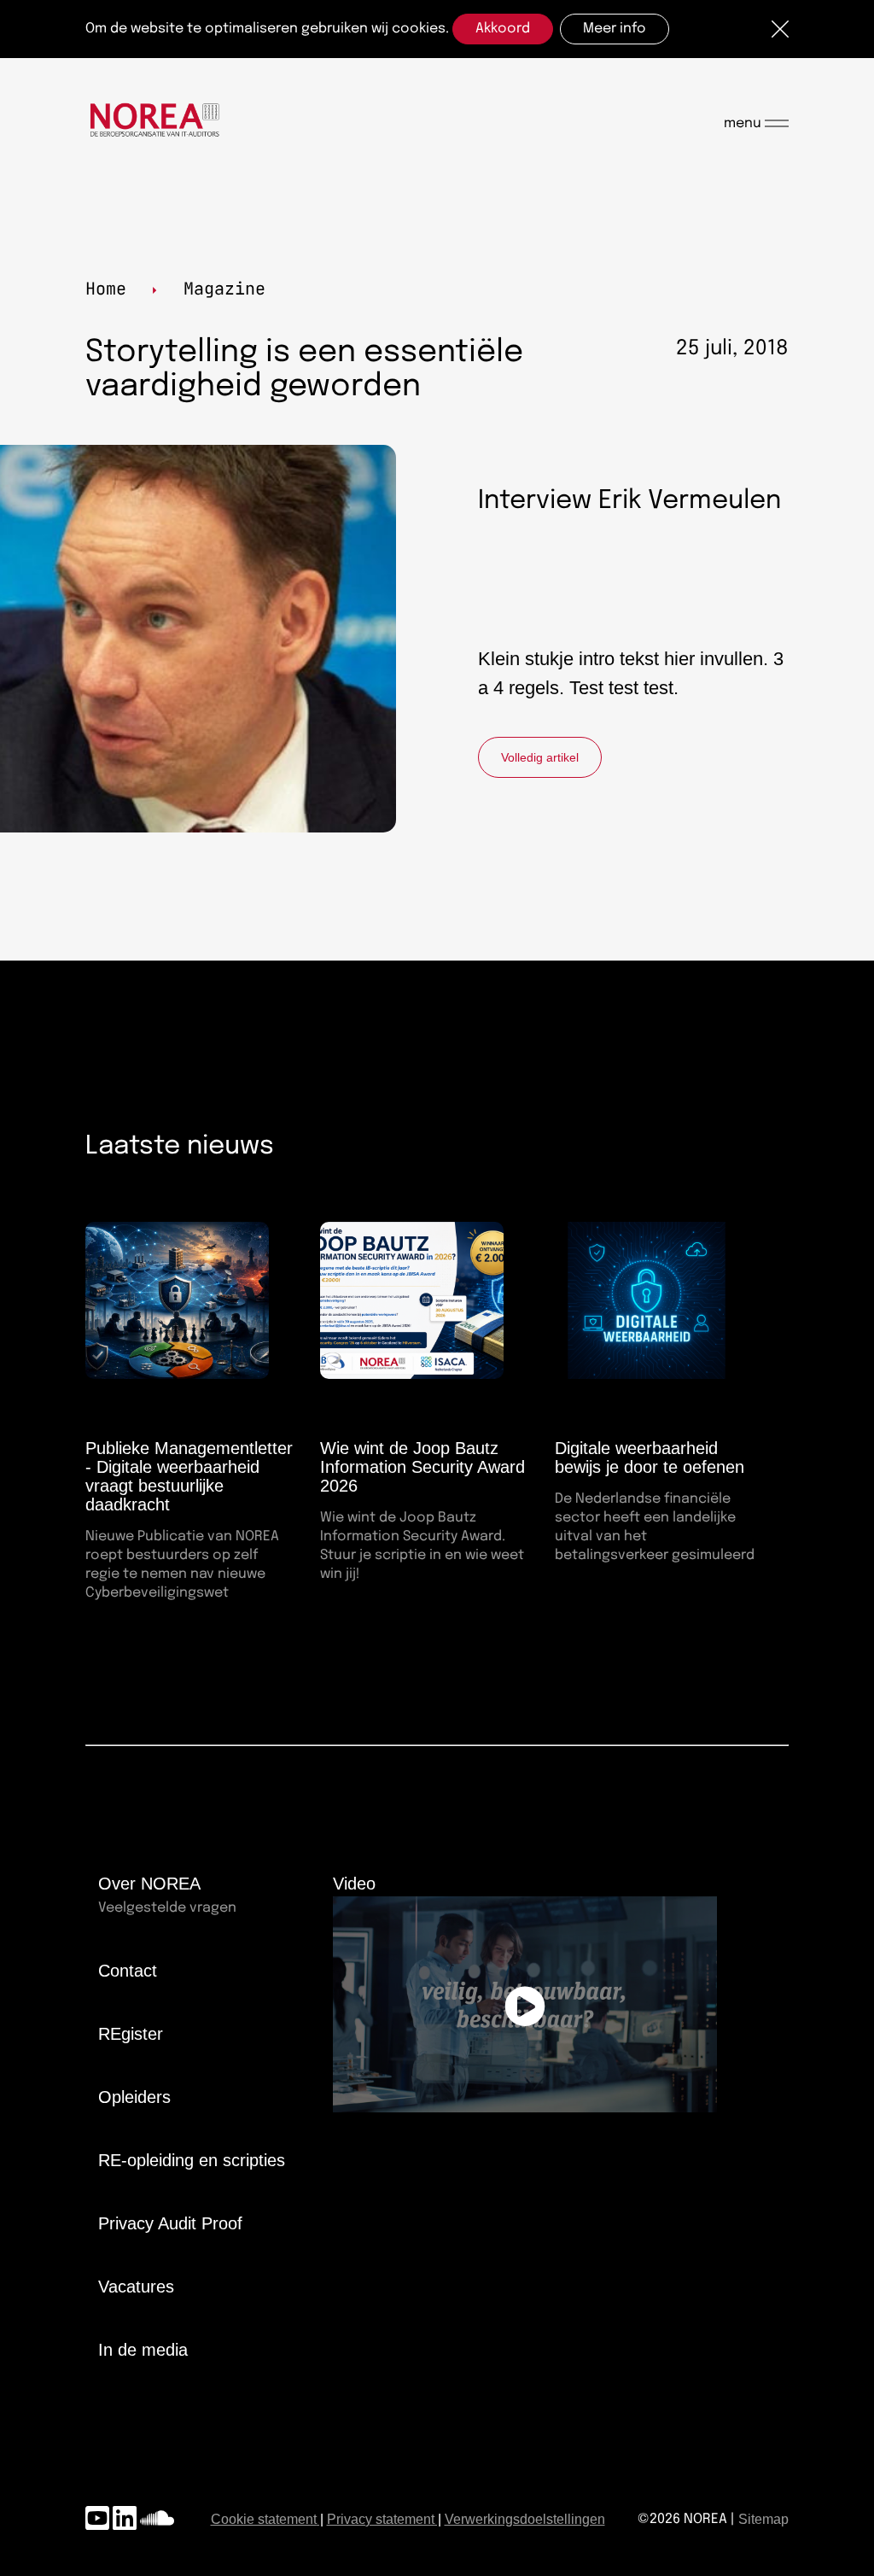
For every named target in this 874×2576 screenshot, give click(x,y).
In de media (143, 2350)
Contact (128, 1971)
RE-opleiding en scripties (192, 2160)
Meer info (615, 29)
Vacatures (136, 2287)
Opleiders (134, 2097)
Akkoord (503, 29)
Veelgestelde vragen (167, 1908)
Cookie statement (264, 2519)
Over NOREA (149, 1884)
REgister (131, 2034)
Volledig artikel (540, 757)
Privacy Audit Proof (170, 2223)
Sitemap (763, 2519)
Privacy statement (381, 2519)
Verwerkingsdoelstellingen (525, 2519)
